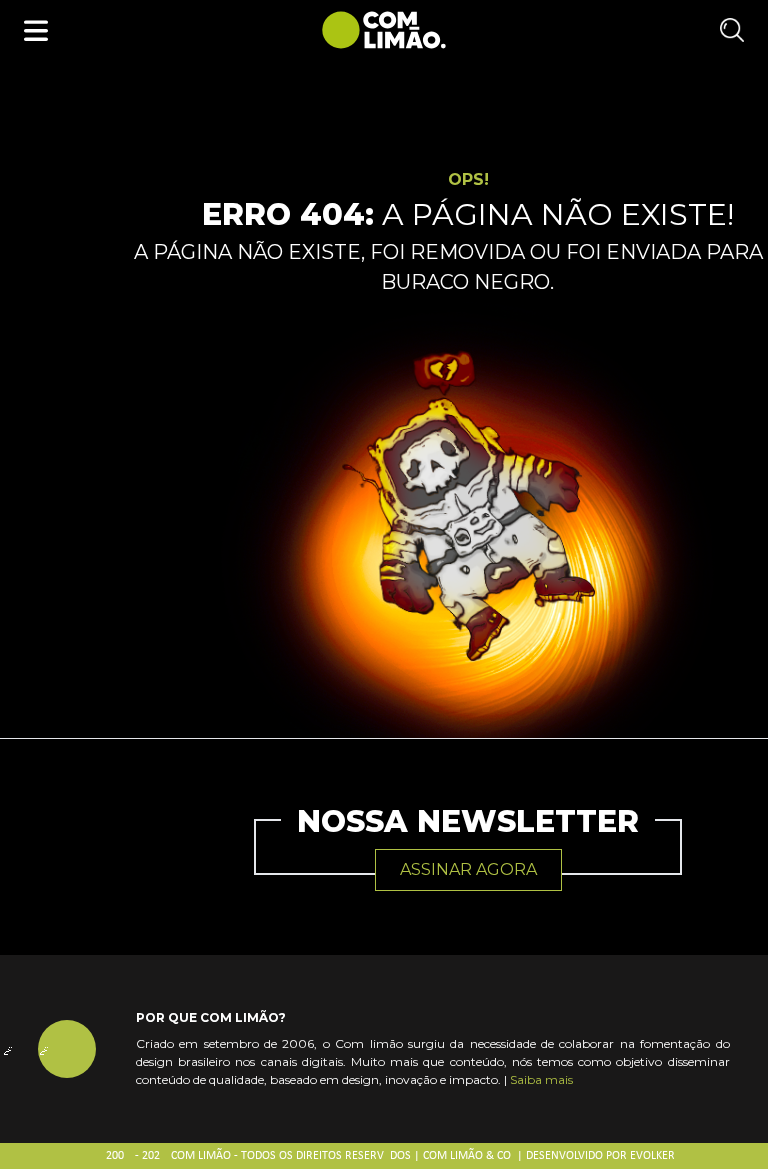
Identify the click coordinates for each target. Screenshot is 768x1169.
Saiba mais (541, 1079)
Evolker (652, 1156)
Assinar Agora (468, 869)
